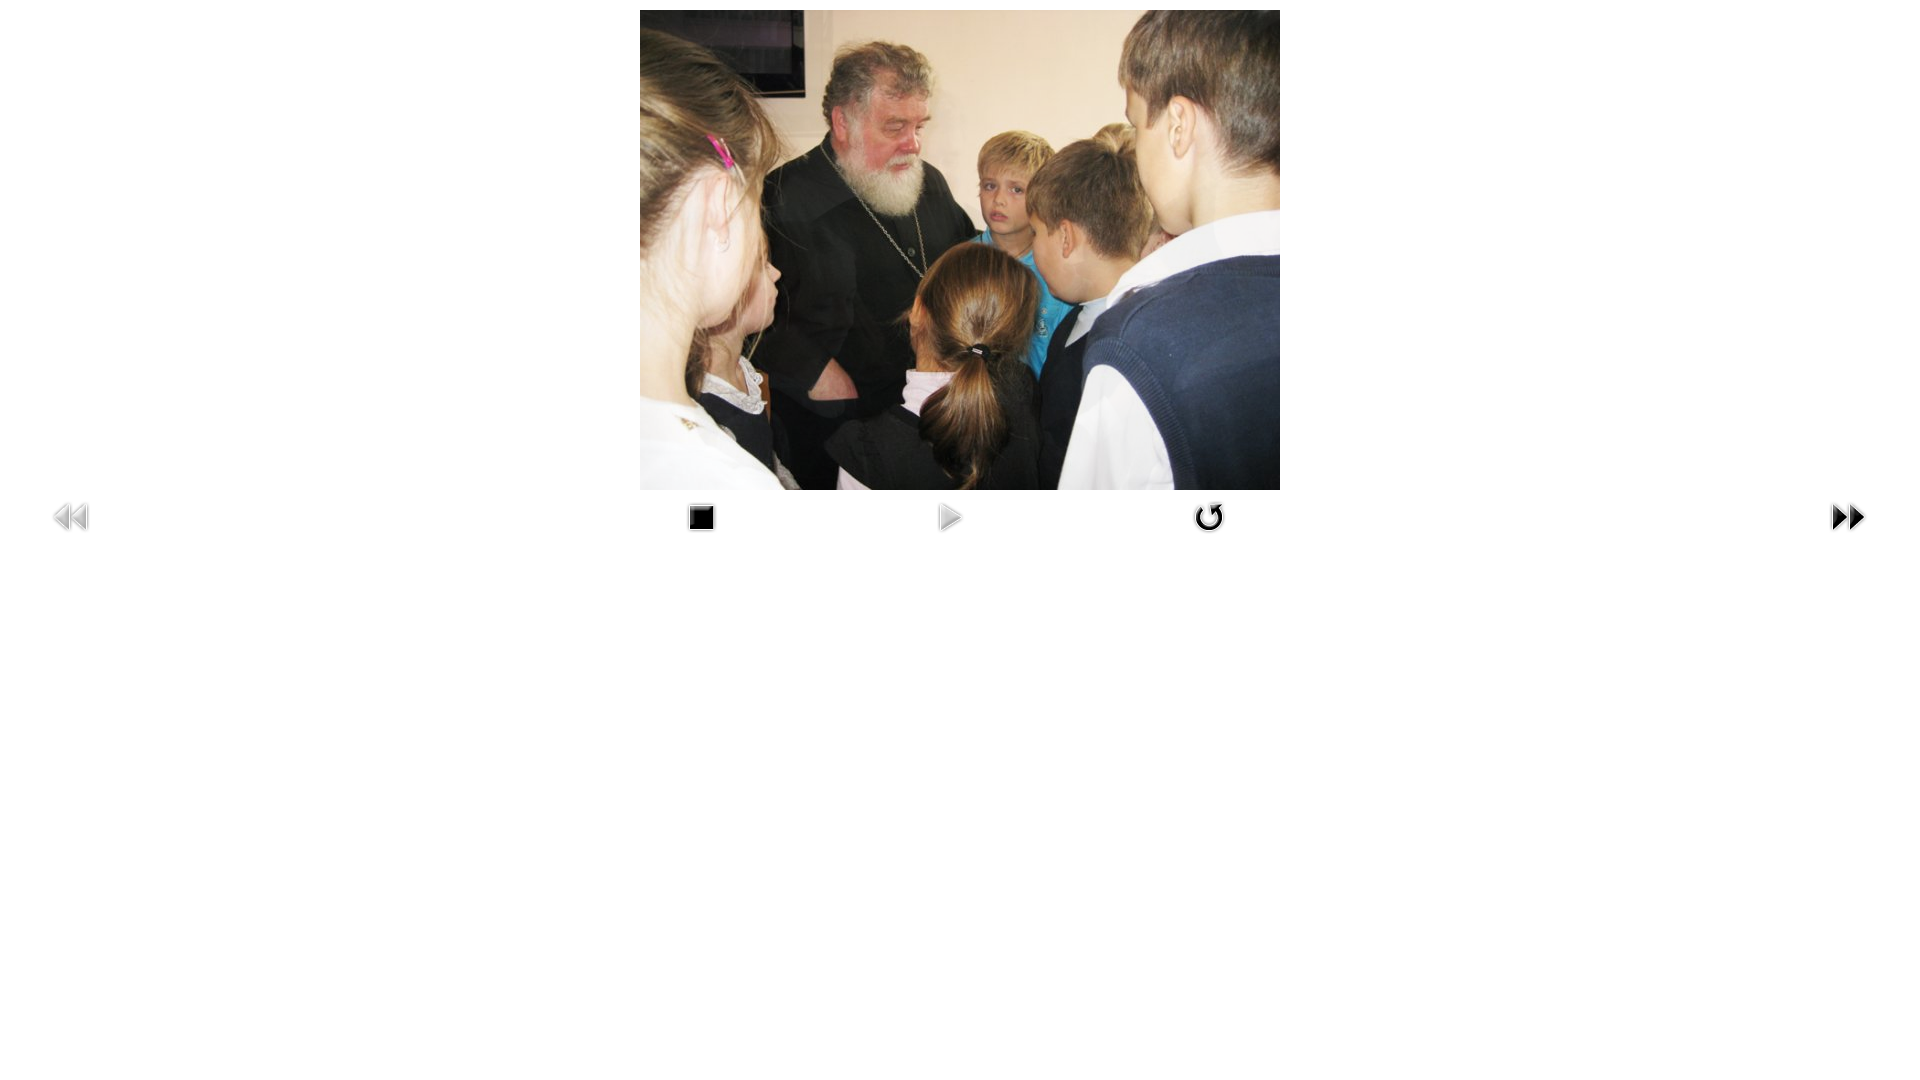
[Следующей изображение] (1848, 515)
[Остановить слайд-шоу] (701, 515)
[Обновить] (1209, 515)
